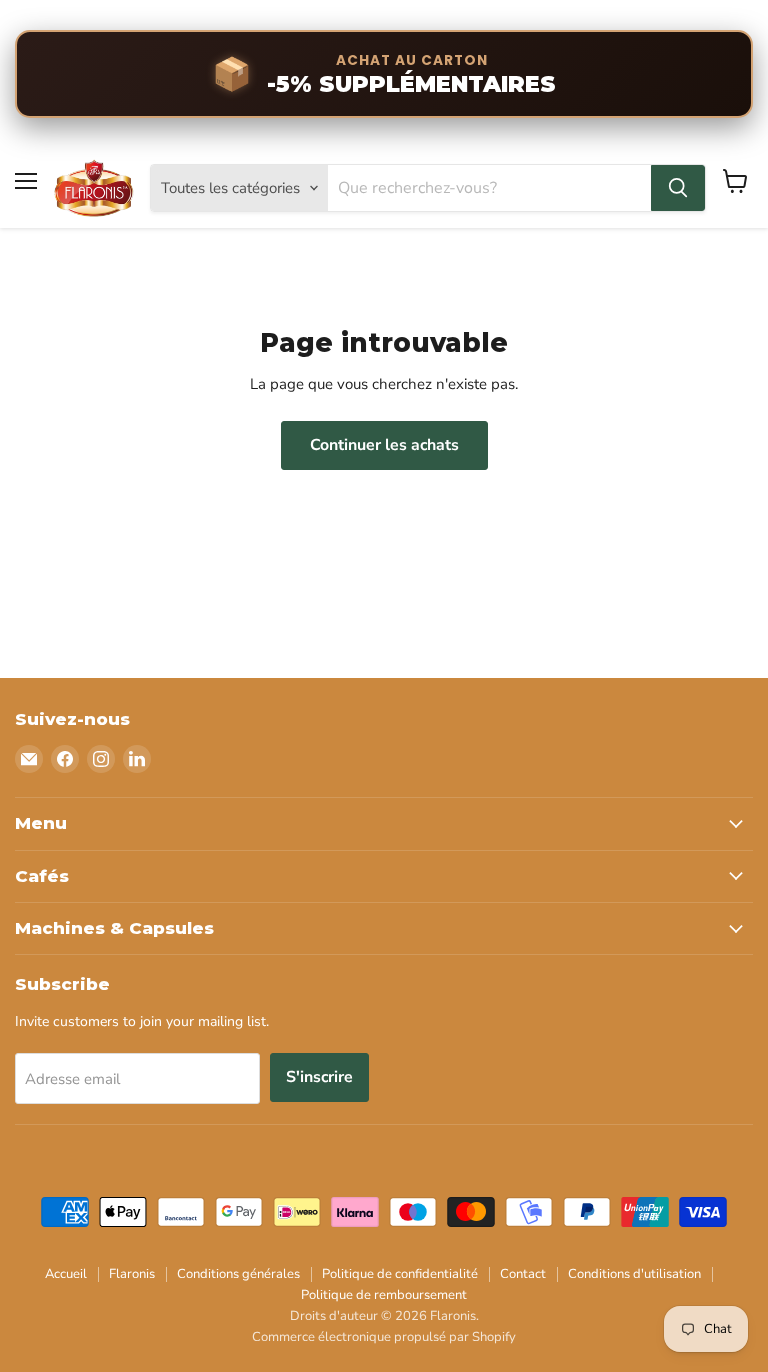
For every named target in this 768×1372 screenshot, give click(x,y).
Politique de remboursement (384, 1295)
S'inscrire (319, 1077)
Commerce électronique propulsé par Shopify (384, 1337)
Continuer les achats (384, 445)
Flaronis (132, 1274)
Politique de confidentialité (400, 1274)
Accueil (66, 1274)
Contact (523, 1274)
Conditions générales (238, 1274)
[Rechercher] (678, 188)
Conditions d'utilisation (634, 1274)
